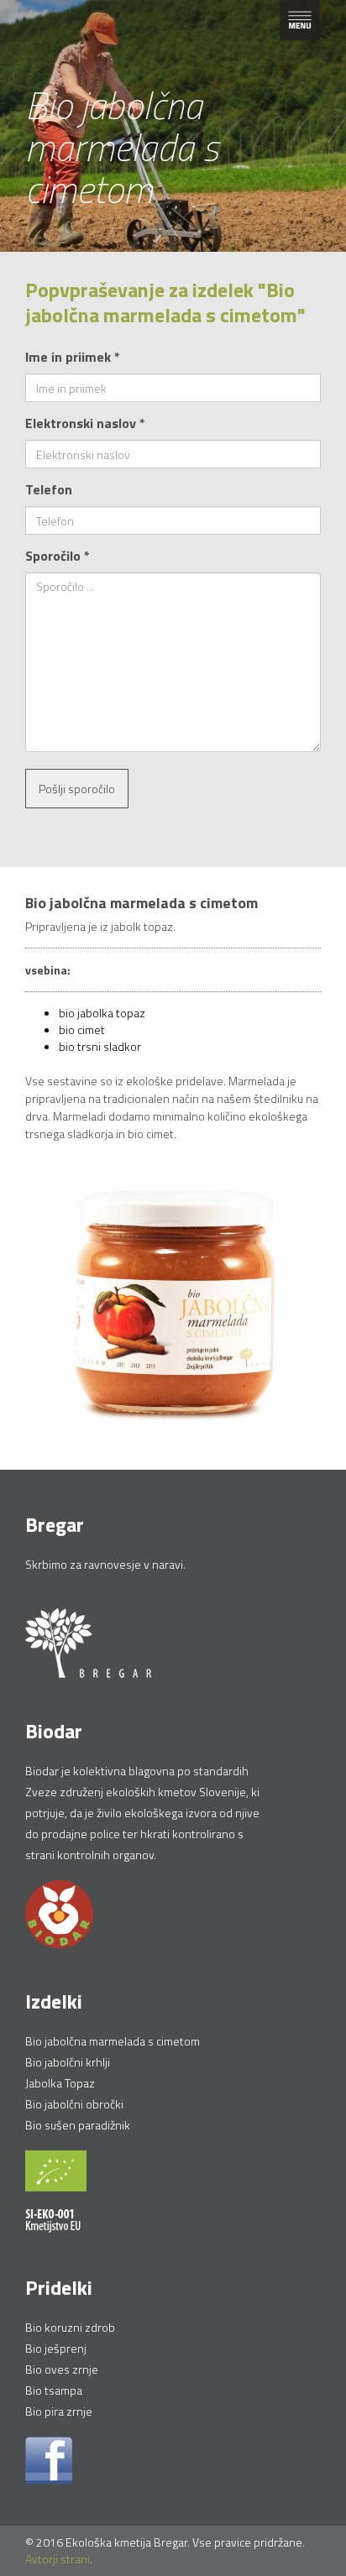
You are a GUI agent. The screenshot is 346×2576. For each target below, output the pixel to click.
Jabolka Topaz (60, 2083)
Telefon (49, 489)
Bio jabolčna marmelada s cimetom (113, 2041)
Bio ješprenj (56, 2348)
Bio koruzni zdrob (70, 2327)
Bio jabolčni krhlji (68, 2062)
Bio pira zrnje (59, 2411)
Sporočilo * (58, 556)
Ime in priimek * (73, 357)
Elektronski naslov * (85, 423)
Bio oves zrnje (62, 2369)
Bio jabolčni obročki (74, 2104)
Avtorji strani (58, 2559)
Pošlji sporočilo (77, 789)
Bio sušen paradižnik (78, 2125)
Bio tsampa (54, 2390)
